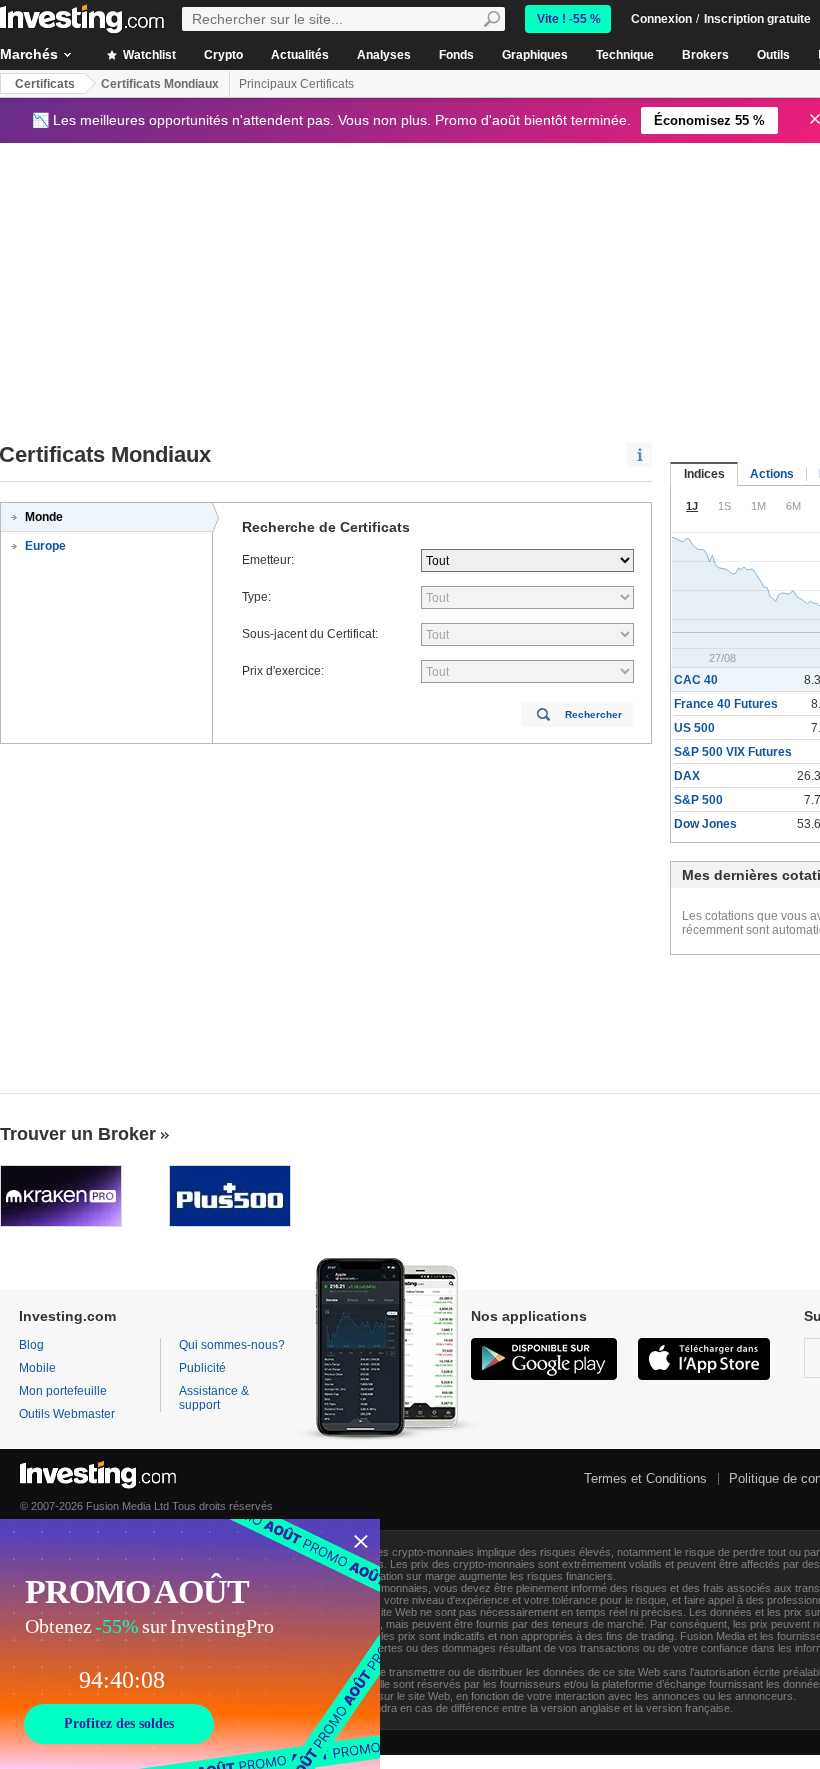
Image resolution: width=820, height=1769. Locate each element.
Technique (625, 55)
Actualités (300, 55)
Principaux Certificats (296, 84)
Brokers (705, 55)
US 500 (694, 728)
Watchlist (148, 55)
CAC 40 (696, 680)
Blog (31, 1345)
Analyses (384, 55)
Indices (704, 474)
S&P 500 (698, 800)
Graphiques (535, 55)
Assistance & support (214, 1398)
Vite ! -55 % (569, 19)
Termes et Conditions (645, 1478)
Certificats (45, 84)
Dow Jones (705, 824)
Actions (772, 474)
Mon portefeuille (63, 1391)
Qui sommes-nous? (232, 1345)
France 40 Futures (726, 704)
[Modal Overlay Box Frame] (190, 1644)
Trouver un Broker (78, 1134)
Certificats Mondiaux (160, 84)
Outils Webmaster (67, 1414)
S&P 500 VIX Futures (733, 752)
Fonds (456, 55)
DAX (687, 776)
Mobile (37, 1368)
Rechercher (593, 714)
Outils (773, 55)
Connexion (661, 19)
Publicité (202, 1368)
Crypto (223, 55)
